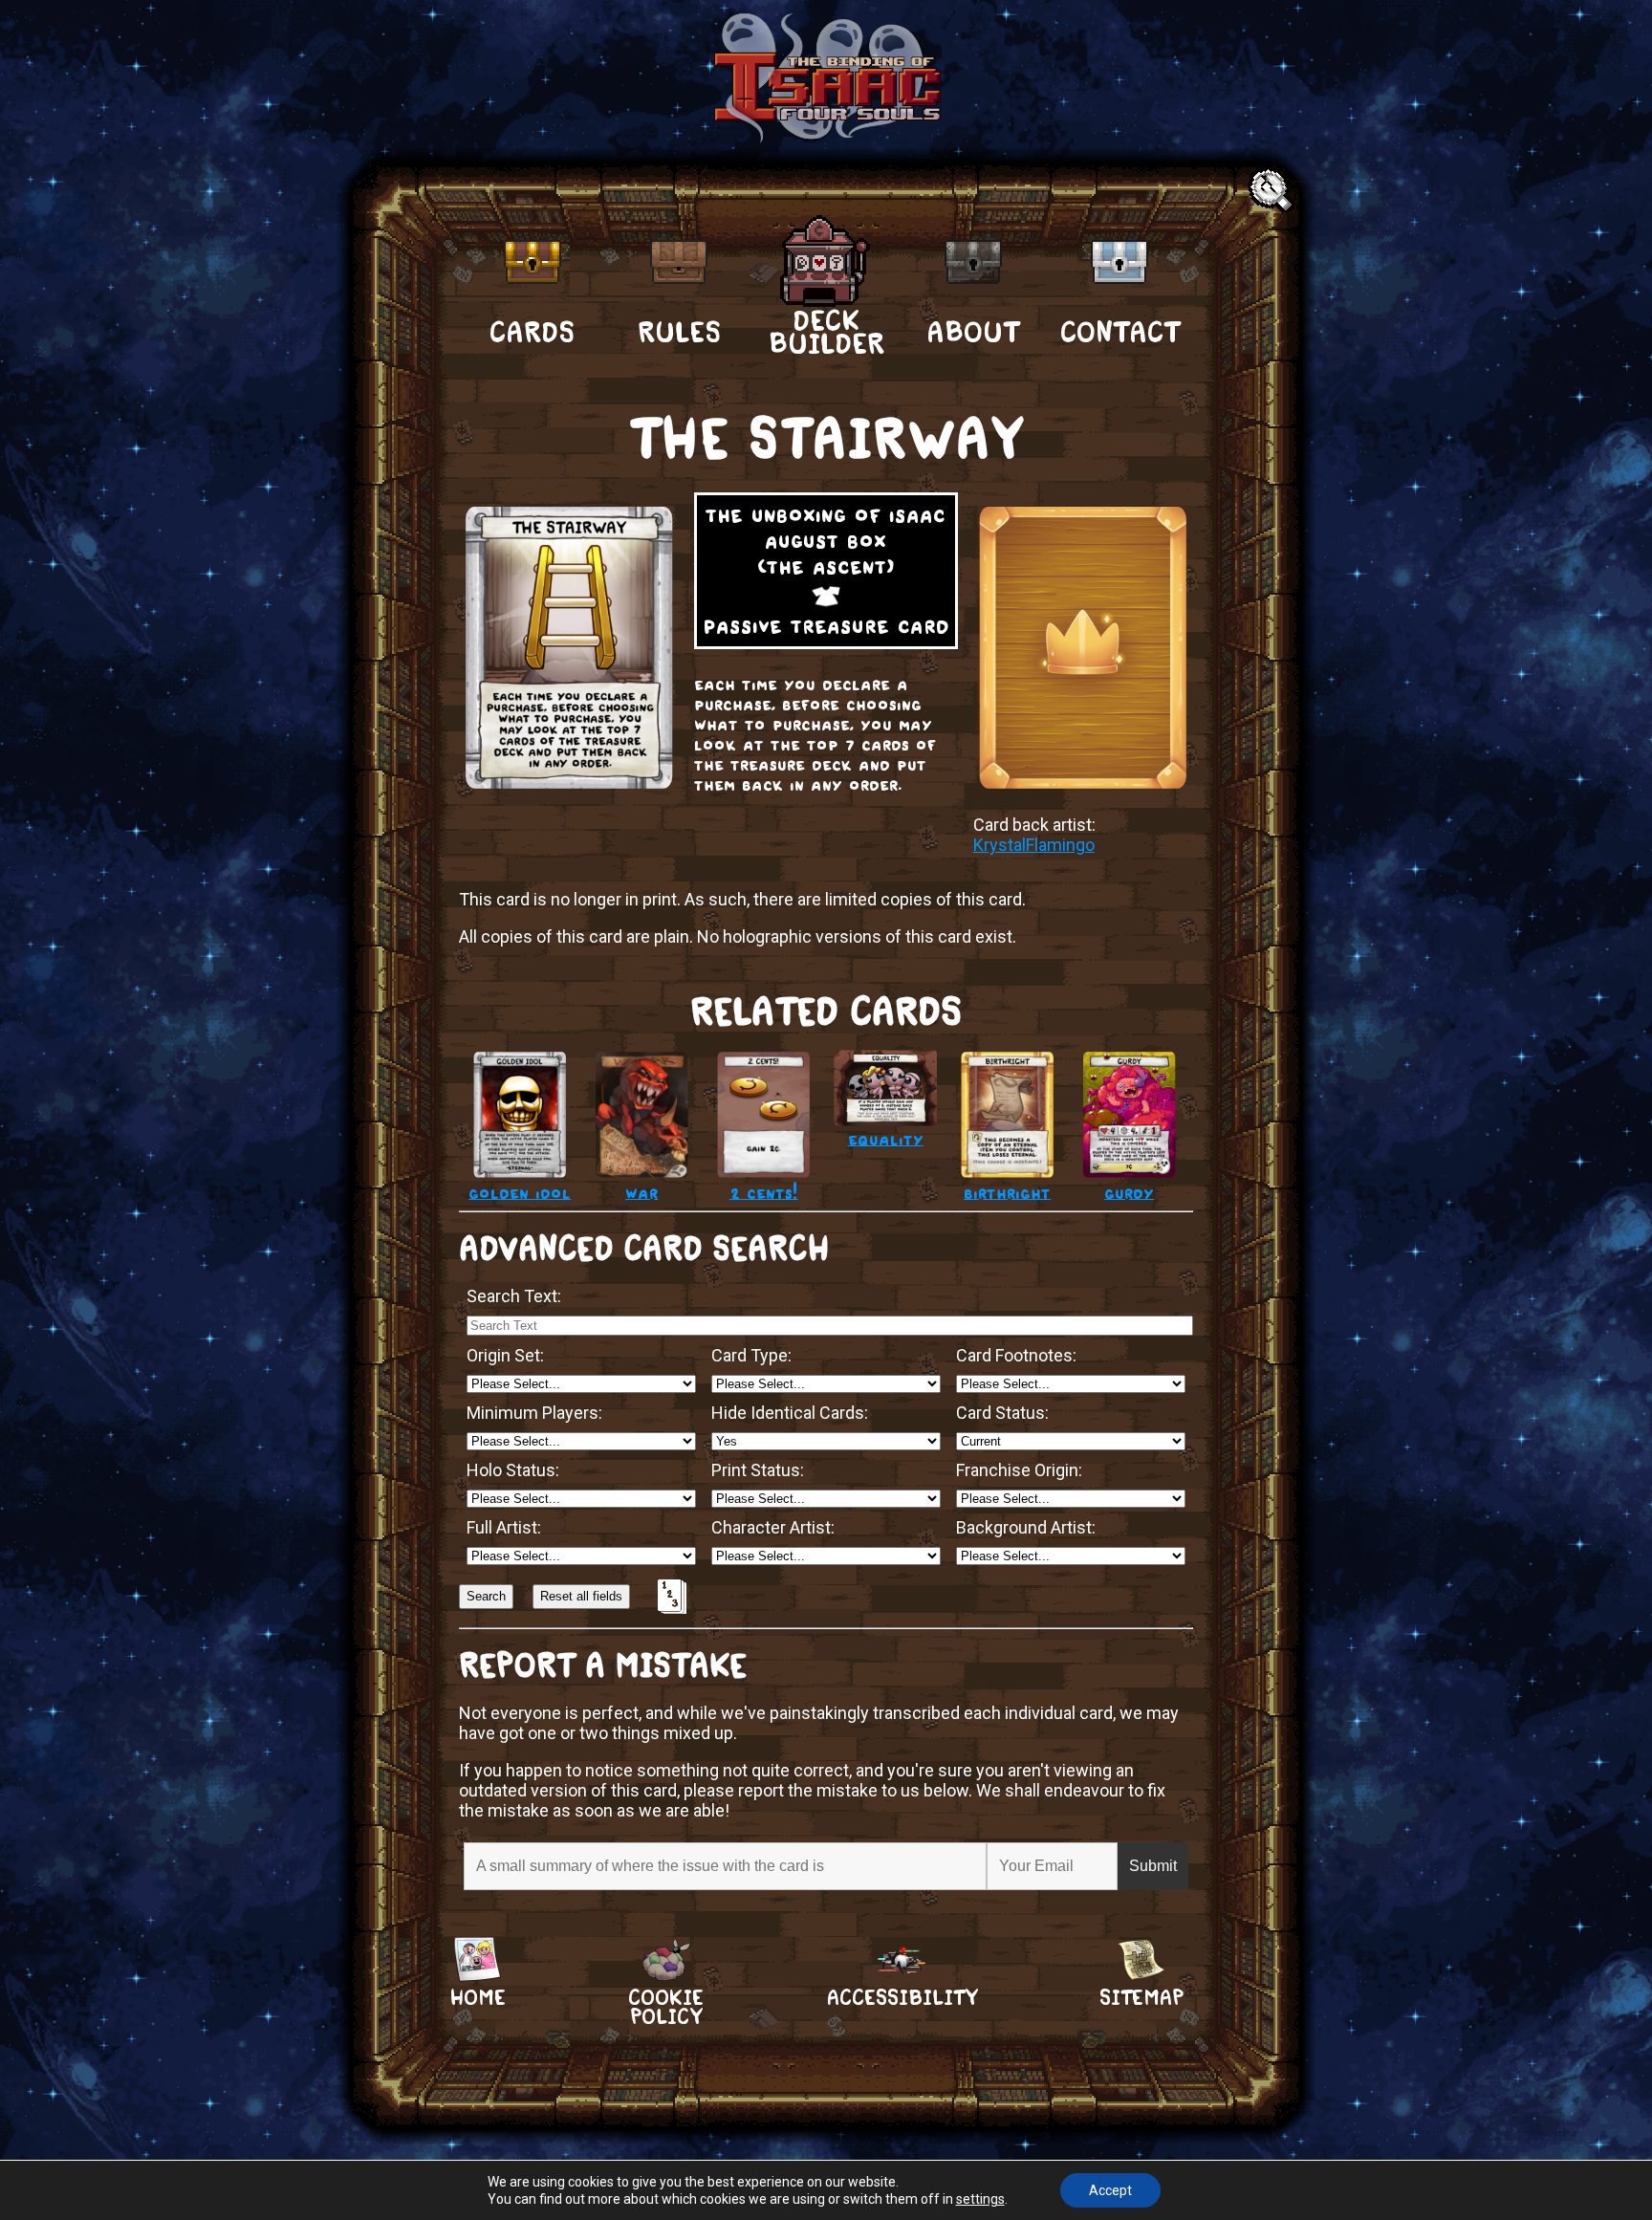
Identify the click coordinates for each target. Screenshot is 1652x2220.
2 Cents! (764, 1192)
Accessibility (902, 1998)
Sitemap (1141, 1998)
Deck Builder (826, 331)
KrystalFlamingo (1034, 845)
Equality (886, 1138)
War (641, 1192)
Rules (679, 332)
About (973, 332)
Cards (532, 332)
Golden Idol (520, 1192)
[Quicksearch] (1273, 192)
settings (980, 2199)
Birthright (1007, 1192)
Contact (1120, 332)
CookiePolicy (666, 1998)
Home (478, 1998)
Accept (1110, 2190)
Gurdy (1129, 1192)
